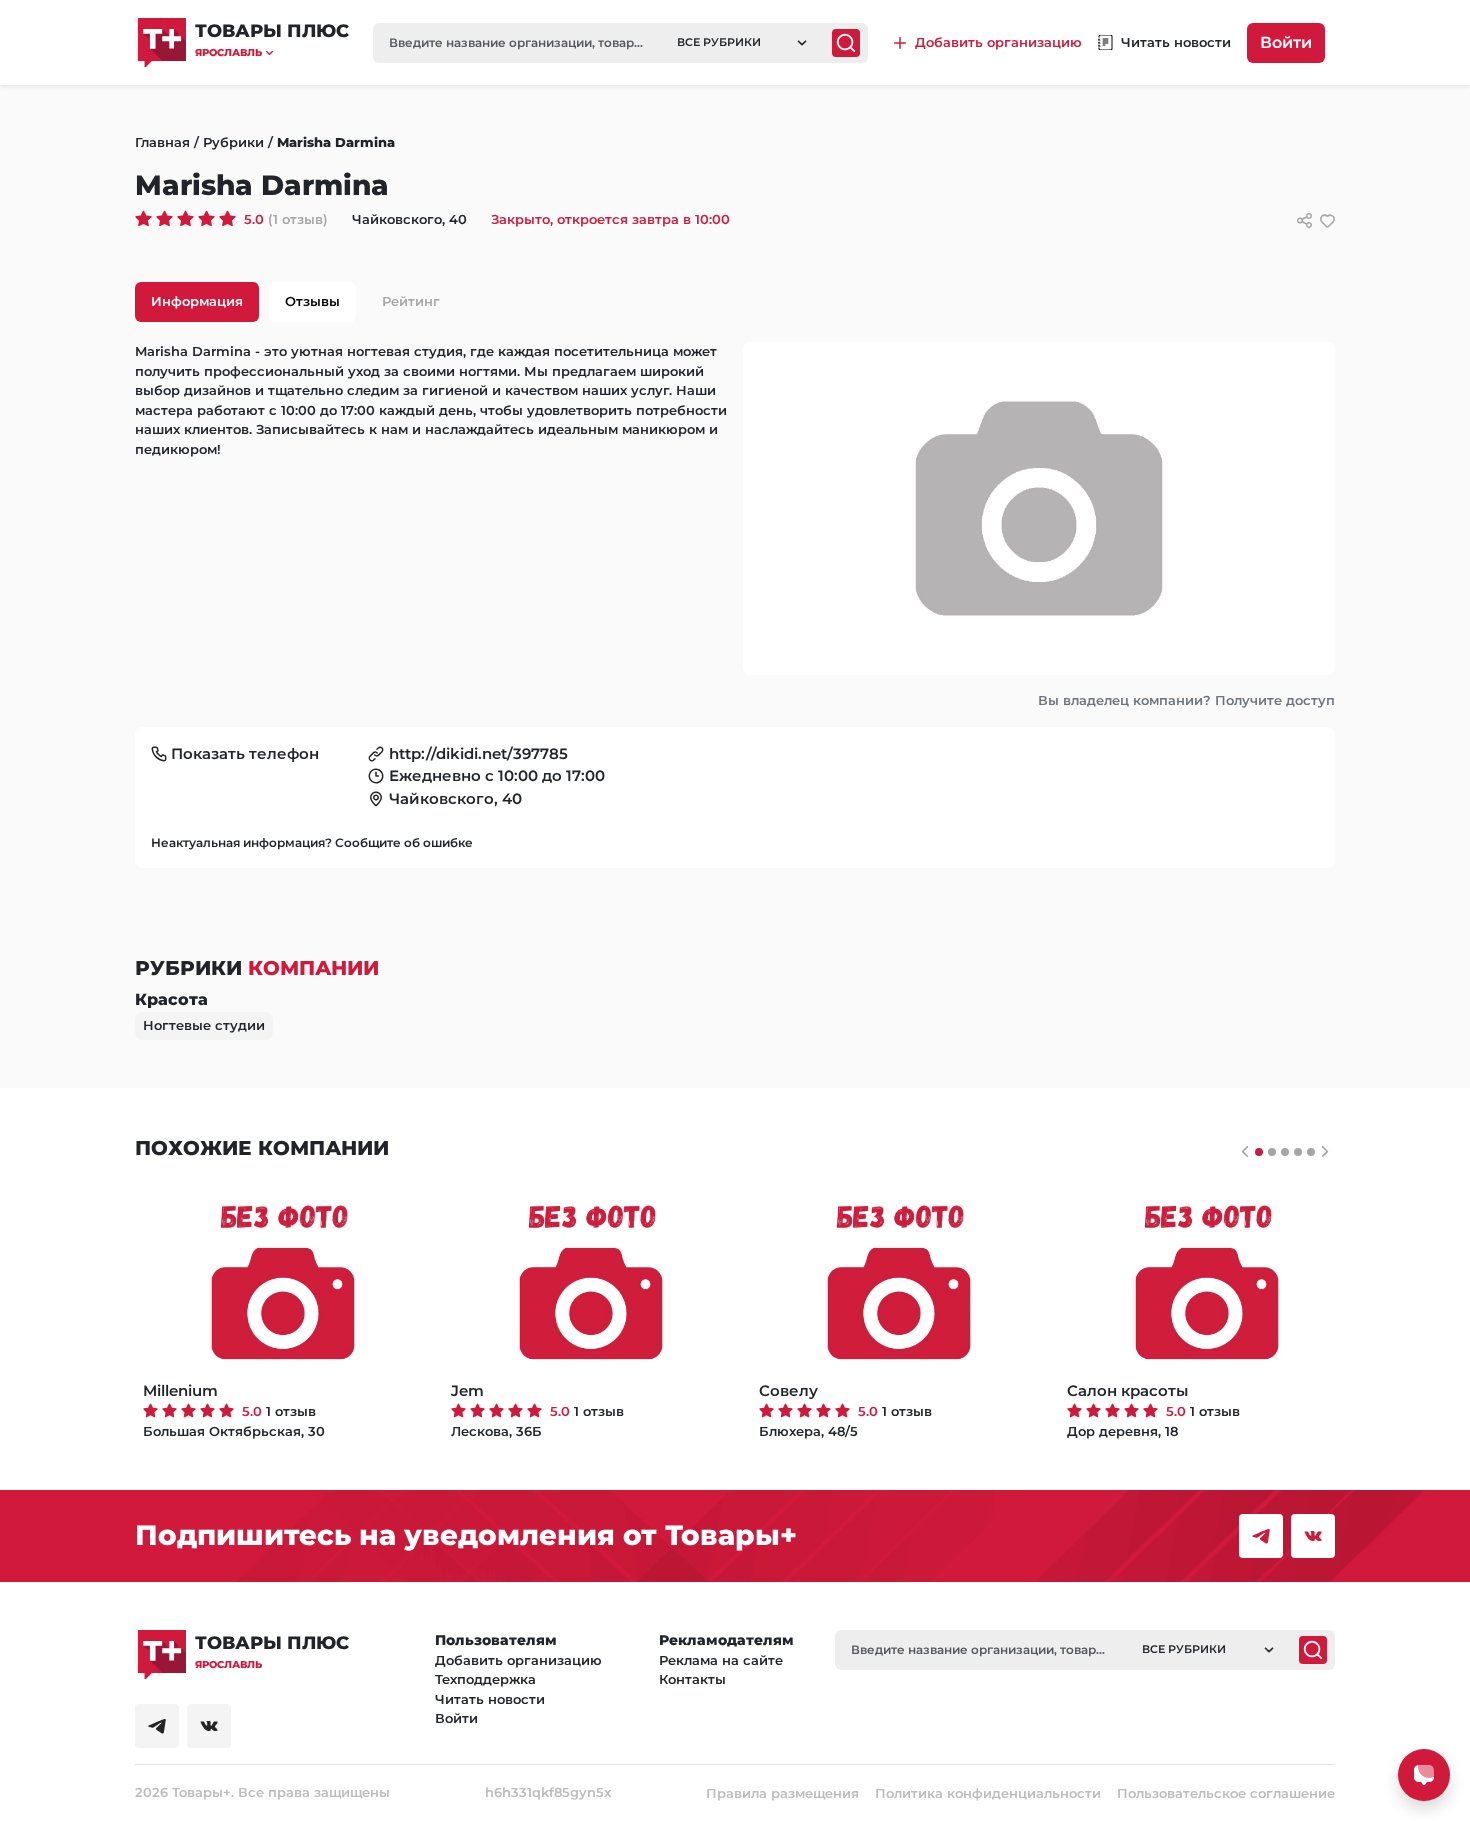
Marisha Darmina (336, 142)
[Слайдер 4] (1311, 1152)
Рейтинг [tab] (411, 301)
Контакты (692, 1679)
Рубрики (233, 142)
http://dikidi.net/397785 (478, 753)
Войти (1286, 42)
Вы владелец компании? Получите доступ (1186, 700)
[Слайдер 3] (1298, 1152)
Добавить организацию (518, 1660)
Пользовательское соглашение (1226, 1793)
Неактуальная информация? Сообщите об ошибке (312, 842)
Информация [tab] (197, 301)
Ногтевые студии (204, 1025)
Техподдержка (485, 1679)
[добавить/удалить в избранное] (1327, 220)
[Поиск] (846, 43)
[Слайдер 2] (1285, 1152)
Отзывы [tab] (312, 301)
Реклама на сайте (721, 1660)
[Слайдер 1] (1272, 1152)
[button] (272, 52)
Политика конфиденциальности (988, 1793)
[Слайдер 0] (1259, 1152)
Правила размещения (782, 1793)
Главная (162, 142)
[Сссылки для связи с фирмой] (1304, 220)
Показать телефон (245, 753)
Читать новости (490, 1699)
